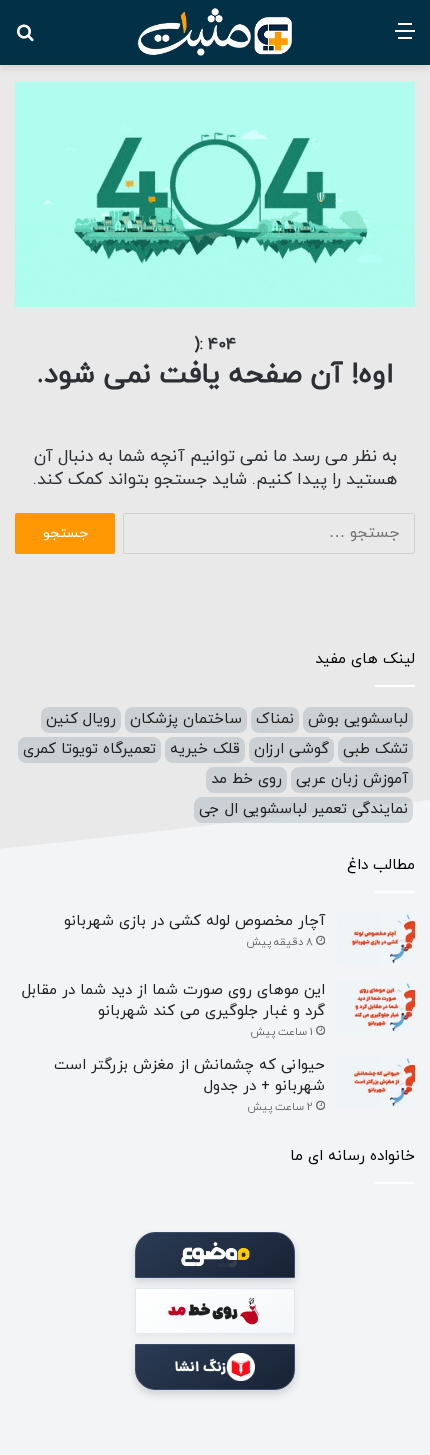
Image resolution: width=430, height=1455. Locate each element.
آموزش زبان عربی (352, 779)
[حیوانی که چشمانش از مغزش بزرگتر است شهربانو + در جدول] (375, 1082)
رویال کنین (81, 719)
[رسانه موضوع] (215, 1255)
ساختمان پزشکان (186, 719)
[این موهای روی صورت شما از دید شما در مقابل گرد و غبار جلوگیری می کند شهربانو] (375, 1007)
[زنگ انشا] (215, 1367)
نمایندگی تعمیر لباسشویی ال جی (303, 809)
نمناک (275, 719)
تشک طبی (375, 749)
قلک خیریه (205, 749)
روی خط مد (246, 779)
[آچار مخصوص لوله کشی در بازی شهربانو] (375, 938)
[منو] (405, 39)
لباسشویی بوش (358, 719)
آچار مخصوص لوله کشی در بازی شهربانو (194, 921)
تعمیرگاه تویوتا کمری (89, 749)
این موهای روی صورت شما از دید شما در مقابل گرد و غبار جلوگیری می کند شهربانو (173, 1001)
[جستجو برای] (25, 39)
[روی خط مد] (215, 1311)
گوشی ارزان (291, 749)
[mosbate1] (215, 33)
